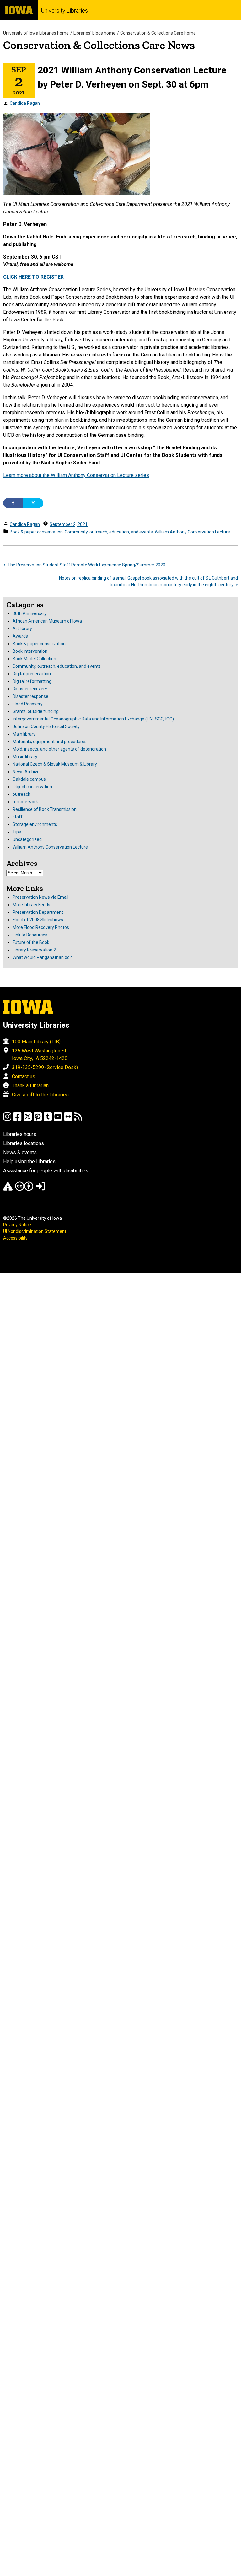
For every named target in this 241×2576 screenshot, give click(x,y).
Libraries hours (20, 1134)
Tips (17, 832)
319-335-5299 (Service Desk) (45, 1067)
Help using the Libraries (29, 1162)
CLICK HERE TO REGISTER (33, 277)
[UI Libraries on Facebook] (17, 1119)
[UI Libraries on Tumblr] (48, 1119)
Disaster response (30, 696)
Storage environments (35, 824)
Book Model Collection (34, 659)
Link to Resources (30, 935)
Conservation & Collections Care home (158, 33)
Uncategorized (27, 839)
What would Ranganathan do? (42, 957)
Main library (24, 734)
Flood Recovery (28, 704)
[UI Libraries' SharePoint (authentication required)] (40, 1189)
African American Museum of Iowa (47, 621)
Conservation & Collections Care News (99, 45)
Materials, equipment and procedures (50, 742)
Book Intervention (30, 651)
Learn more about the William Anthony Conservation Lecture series (76, 475)
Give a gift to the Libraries (40, 1095)
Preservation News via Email (40, 897)
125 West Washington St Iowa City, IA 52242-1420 (40, 1055)
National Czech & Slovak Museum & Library (55, 764)
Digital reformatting (32, 681)
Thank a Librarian (30, 1086)
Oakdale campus (29, 779)
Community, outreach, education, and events (109, 532)
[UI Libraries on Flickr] (68, 1119)
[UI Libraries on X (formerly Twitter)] (28, 1119)
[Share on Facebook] (13, 503)
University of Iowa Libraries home (36, 33)
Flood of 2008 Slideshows (38, 920)
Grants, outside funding (36, 711)
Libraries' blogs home (94, 33)
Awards (20, 636)
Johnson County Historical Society (46, 726)
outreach (21, 794)
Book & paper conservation (36, 532)
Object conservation (32, 787)
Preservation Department (38, 912)
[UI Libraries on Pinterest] (38, 1119)
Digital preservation (32, 674)
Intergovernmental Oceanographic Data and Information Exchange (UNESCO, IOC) (93, 719)
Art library (22, 629)
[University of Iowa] (19, 10)
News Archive (26, 772)
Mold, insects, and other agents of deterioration (59, 749)
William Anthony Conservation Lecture (192, 532)
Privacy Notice (17, 1225)
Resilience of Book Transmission (45, 809)
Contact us (24, 1076)
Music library (25, 757)
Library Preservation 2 (34, 950)
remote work (25, 802)
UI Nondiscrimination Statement (35, 1231)
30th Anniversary (29, 613)
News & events (20, 1152)
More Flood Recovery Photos (41, 927)
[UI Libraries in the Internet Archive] (8, 1189)
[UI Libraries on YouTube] (58, 1119)
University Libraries (64, 11)
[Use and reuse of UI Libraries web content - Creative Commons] (24, 1189)
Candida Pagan (25, 103)
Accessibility (15, 1238)
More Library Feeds (31, 905)
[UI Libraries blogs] (78, 1119)
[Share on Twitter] (33, 503)
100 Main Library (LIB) (36, 1042)
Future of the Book (31, 942)
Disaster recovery (30, 689)
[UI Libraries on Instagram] (7, 1119)
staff (18, 817)
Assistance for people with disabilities (46, 1171)
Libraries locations (24, 1143)
